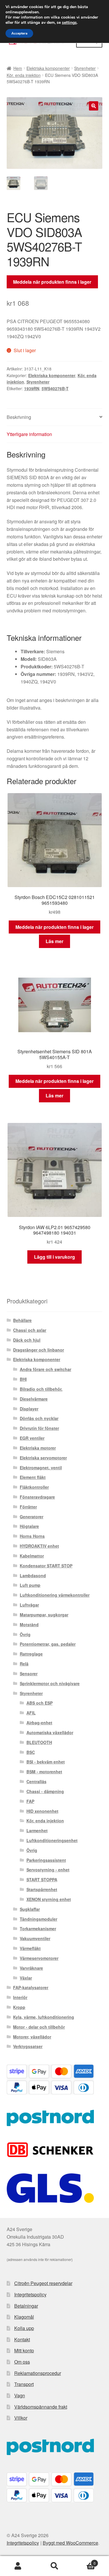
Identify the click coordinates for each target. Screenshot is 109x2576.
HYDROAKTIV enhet (39, 1546)
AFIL (31, 1713)
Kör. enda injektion (24, 75)
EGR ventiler (32, 1438)
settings (69, 23)
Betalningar (26, 2306)
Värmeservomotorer (39, 1958)
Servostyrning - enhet (48, 1870)
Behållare (22, 1320)
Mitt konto (24, 2350)
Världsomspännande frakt (41, 2407)
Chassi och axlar (30, 1330)
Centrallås (36, 1781)
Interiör (20, 1997)
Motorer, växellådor (32, 2037)
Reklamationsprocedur (38, 2373)
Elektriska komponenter (48, 68)
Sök (54, 2566)
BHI (23, 1379)
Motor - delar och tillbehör (39, 2027)
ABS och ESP (40, 1703)
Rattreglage (31, 1654)
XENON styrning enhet (49, 1899)
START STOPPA (42, 1879)
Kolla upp (24, 2328)
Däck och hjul (27, 1340)
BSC (31, 1752)
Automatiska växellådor (50, 1732)
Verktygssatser (28, 2046)
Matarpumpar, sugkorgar (44, 1615)
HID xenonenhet (42, 1811)
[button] (94, 106)
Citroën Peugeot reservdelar (43, 2283)
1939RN (32, 388)
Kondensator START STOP (46, 1566)
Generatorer (32, 1517)
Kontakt (22, 2339)
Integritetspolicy (30, 2294)
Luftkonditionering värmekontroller (55, 1595)
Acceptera (19, 33)
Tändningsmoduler (39, 1919)
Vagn (20, 2395)
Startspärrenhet (42, 1889)
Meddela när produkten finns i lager (52, 282)
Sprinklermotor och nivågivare (50, 1683)
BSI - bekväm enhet (46, 1762)
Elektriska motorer (38, 1448)
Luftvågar (29, 1605)
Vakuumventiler (35, 1938)
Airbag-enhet (39, 1723)
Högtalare (29, 1526)
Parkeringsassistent (46, 1860)
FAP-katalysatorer (31, 1987)
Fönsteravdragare (37, 1497)
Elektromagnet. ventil (41, 1468)
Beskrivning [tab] (19, 417)
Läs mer (54, 941)
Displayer (29, 1409)
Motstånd (29, 1625)
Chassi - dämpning (45, 1791)
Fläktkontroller (34, 1487)
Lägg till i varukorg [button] (54, 1257)
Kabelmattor (32, 1556)
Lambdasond (33, 1575)
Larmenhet (37, 1830)
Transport (24, 2384)
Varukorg (84, 2561)
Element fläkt (33, 1477)
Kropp (19, 2007)
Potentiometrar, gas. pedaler (48, 1644)
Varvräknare (31, 1968)
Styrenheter (85, 68)
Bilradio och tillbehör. (41, 1389)
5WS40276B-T (55, 388)
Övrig (25, 1634)
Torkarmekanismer (38, 1929)
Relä (24, 1664)
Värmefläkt (30, 1948)
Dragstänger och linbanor (39, 1350)
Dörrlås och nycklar (39, 1418)
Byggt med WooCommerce (70, 2543)
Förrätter (28, 1507)
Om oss (22, 2362)
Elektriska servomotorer (43, 1458)
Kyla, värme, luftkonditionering (44, 2017)
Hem (18, 68)
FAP (30, 1801)
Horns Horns (32, 1536)
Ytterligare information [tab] (29, 434)
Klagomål (24, 2317)
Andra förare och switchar (45, 1369)
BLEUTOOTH (39, 1742)
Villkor (21, 2418)
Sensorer (29, 1674)
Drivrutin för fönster (39, 1428)
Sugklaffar (30, 1909)
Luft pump (30, 1585)
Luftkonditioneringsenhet (52, 1840)
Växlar (26, 1978)
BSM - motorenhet (44, 1772)
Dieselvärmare (34, 1399)
